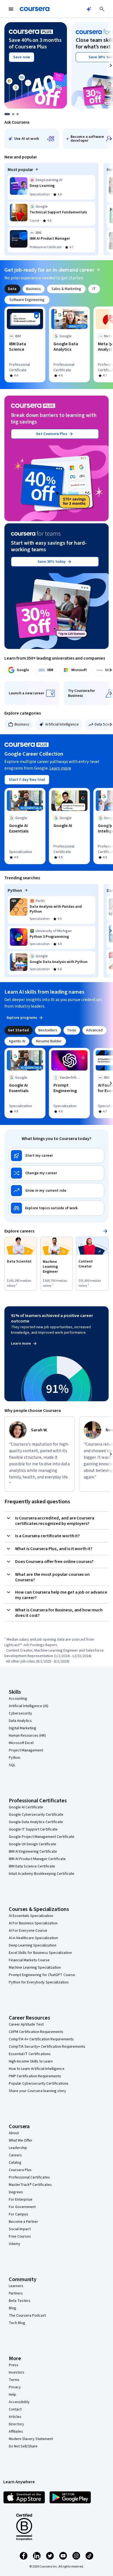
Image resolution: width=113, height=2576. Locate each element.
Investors (17, 2372)
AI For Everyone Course (28, 1931)
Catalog (15, 2163)
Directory (16, 2424)
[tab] (12, 289)
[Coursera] (35, 9)
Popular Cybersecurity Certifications (39, 2084)
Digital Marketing (22, 1728)
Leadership (18, 2148)
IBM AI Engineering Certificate (33, 1852)
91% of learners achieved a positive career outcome (52, 1318)
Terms (14, 2380)
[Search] (102, 9)
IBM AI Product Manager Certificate (37, 1859)
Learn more (60, 768)
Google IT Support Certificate (33, 1829)
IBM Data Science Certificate (32, 1866)
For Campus (19, 2214)
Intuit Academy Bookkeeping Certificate (42, 1874)
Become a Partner (23, 2222)
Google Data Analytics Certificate (36, 1822)
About (14, 2133)
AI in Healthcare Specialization (33, 1938)
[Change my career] (56, 1173)
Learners (16, 2286)
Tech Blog (17, 2323)
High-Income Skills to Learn (31, 2061)
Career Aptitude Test (26, 2024)
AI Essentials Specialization (31, 1916)
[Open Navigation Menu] (11, 9)
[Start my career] (56, 1156)
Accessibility (19, 2402)
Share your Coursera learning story (37, 2091)
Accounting (18, 1699)
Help (12, 2395)
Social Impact (20, 2229)
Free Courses (20, 2236)
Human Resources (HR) (27, 1736)
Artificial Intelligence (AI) (29, 1706)
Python (15, 890)
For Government (22, 2207)
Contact (15, 2409)
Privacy (15, 2387)
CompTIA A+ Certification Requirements (41, 2039)
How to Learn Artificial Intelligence (37, 2069)
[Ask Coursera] (89, 9)
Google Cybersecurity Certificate (36, 1815)
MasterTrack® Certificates (30, 2185)
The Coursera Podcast (27, 2316)
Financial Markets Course (29, 1960)
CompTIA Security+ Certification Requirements (47, 2047)
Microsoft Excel (21, 1743)
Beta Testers (20, 2301)
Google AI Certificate (26, 1807)
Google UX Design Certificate (33, 1844)
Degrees (16, 2192)
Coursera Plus (20, 2170)
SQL (12, 1765)
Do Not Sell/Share (23, 2446)
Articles (15, 2417)
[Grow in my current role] (56, 1191)
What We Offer (21, 2140)
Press (14, 2365)
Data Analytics (20, 1721)
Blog (12, 2308)
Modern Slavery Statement (31, 2439)
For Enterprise (21, 2200)
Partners (16, 2293)
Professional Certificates (29, 2177)
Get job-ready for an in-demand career (49, 270)
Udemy (15, 2244)
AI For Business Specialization (33, 1923)
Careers (15, 2155)
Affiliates (16, 2432)
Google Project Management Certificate (42, 1837)
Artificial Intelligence (62, 724)
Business (22, 724)
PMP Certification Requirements (35, 2076)
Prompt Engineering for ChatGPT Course (42, 1975)
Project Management (26, 1750)
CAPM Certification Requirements (36, 2032)
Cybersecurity (20, 1713)
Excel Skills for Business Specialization (40, 1953)
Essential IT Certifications (30, 2054)
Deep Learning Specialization (33, 1945)
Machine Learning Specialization (35, 1968)
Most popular (20, 170)
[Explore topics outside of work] (56, 1208)
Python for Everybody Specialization (39, 1982)
